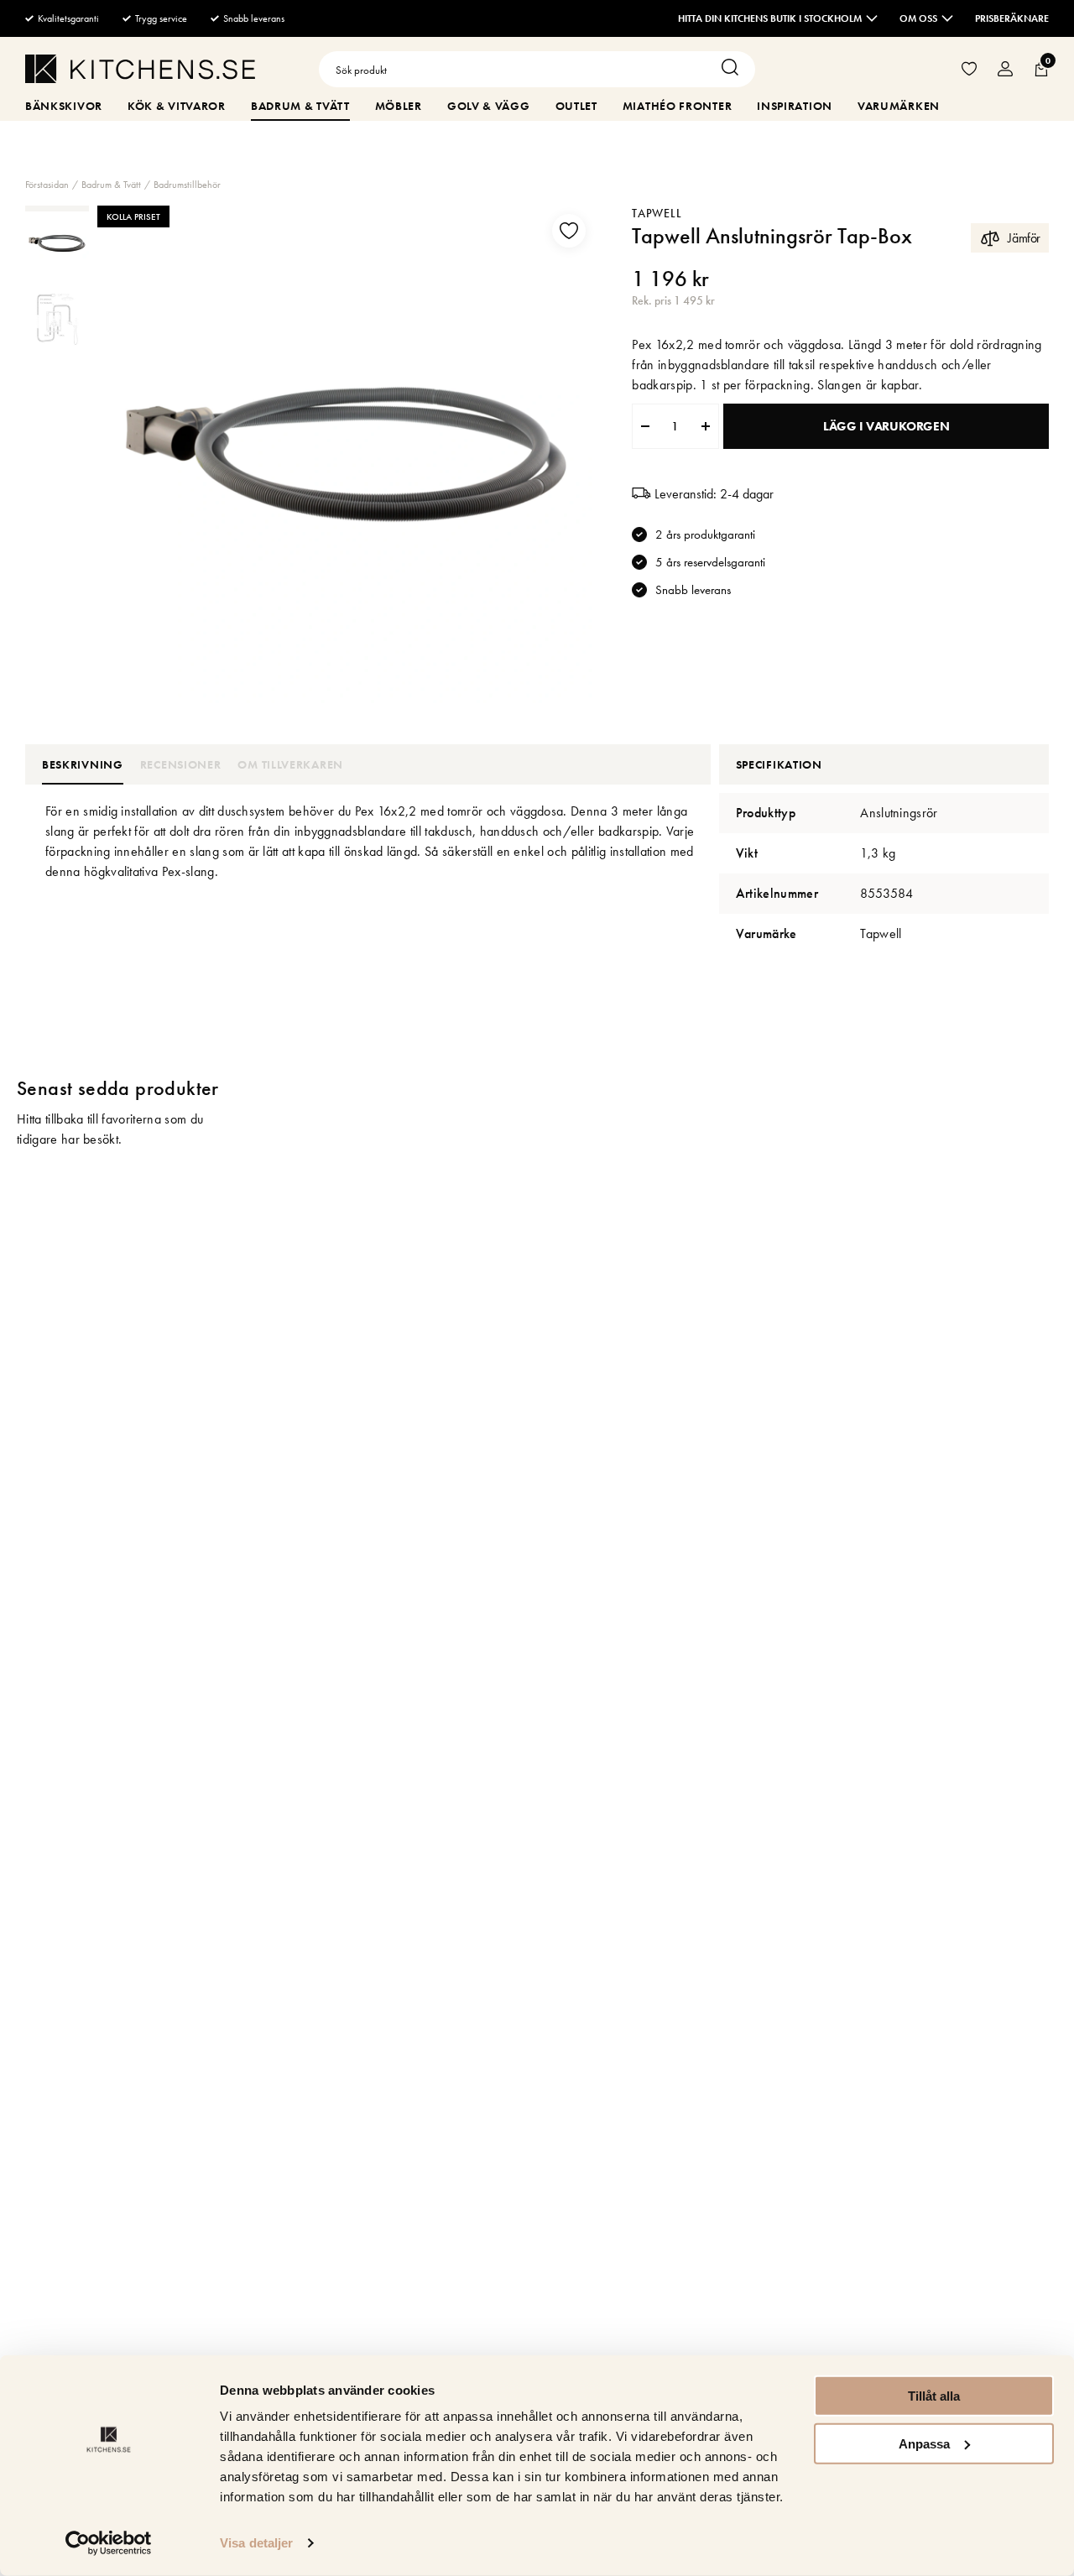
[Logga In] (1005, 69)
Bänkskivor (64, 106)
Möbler (399, 106)
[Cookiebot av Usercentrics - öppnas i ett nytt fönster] (109, 2543)
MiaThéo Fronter (678, 106)
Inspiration (795, 106)
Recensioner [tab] (181, 764)
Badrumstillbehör (187, 185)
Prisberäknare (1012, 18)
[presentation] (57, 243)
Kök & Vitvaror (177, 106)
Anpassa (924, 2443)
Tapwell (657, 213)
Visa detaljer (256, 2543)
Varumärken (899, 106)
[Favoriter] (969, 69)
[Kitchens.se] (140, 72)
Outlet (576, 106)
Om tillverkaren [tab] (290, 764)
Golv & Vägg (489, 106)
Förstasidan (47, 185)
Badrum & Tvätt (300, 106)
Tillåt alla (934, 2396)
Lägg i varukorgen (886, 426)
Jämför (1024, 238)
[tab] (57, 243)
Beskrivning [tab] (83, 764)
